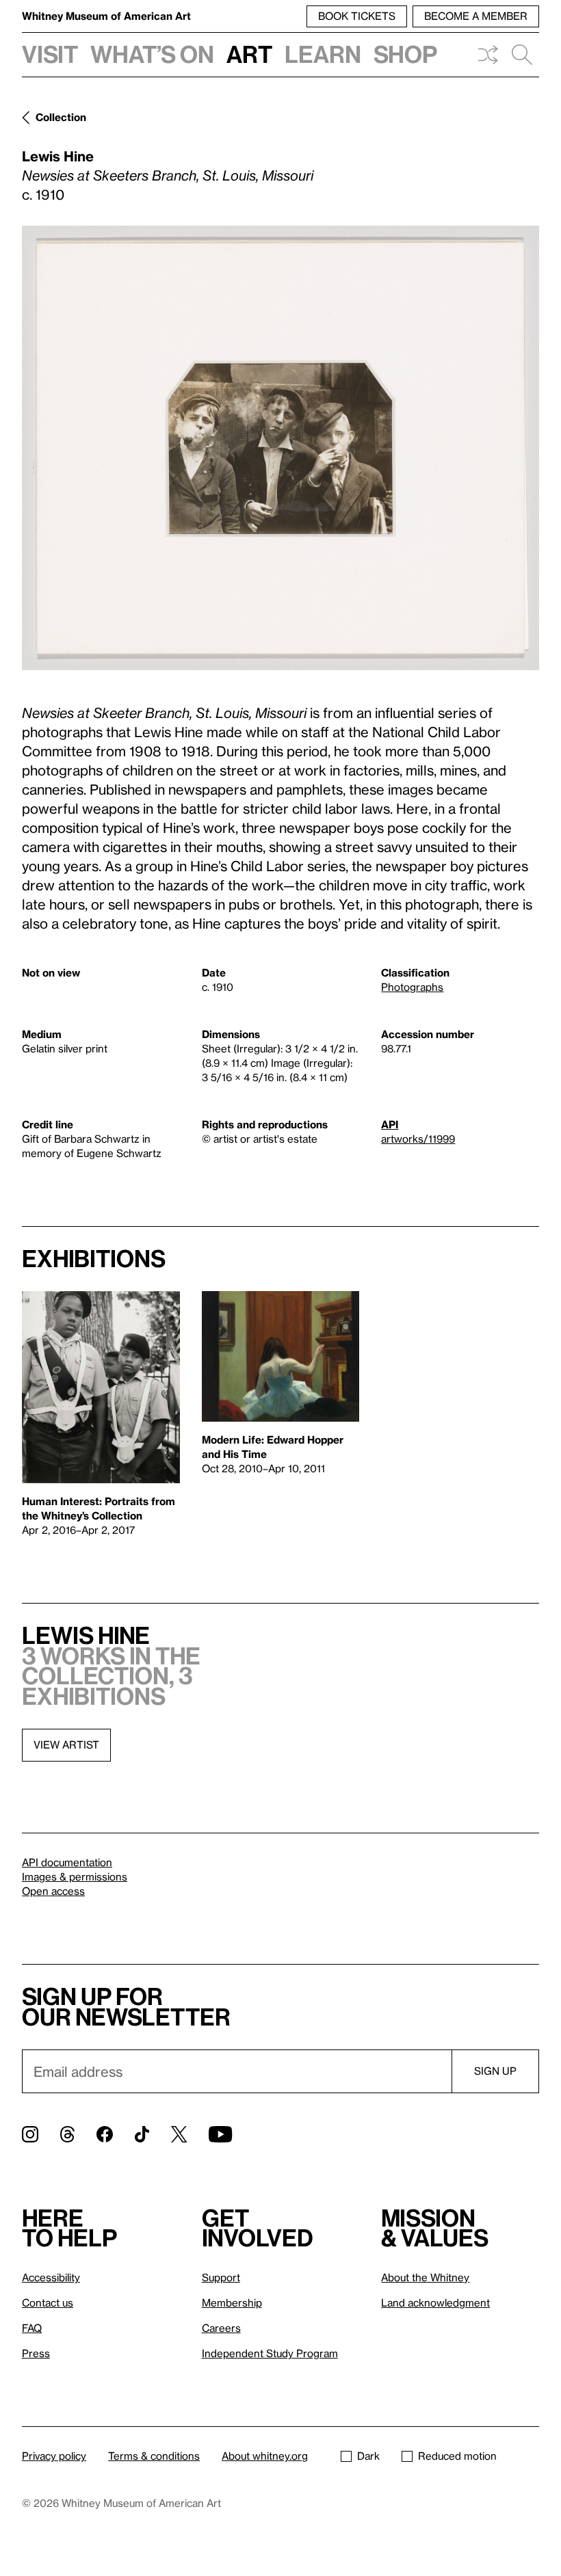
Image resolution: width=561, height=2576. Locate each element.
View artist (66, 1744)
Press (36, 2353)
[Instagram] (30, 2134)
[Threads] (67, 2134)
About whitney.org (265, 2456)
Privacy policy (54, 2456)
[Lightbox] (280, 448)
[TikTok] (142, 2134)
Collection (61, 117)
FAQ (32, 2328)
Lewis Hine (58, 156)
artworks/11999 (418, 1139)
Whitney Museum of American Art (106, 16)
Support (221, 2277)
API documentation (67, 1862)
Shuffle (488, 55)
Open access (53, 1891)
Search (522, 55)
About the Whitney (425, 2277)
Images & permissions (75, 1876)
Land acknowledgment (435, 2302)
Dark (368, 2456)
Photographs (412, 987)
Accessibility (51, 2277)
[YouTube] (220, 2134)
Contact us (48, 2302)
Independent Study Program (270, 2353)
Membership (232, 2302)
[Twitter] (179, 2134)
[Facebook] (105, 2134)
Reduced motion (457, 2456)
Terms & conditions (154, 2456)
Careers (221, 2328)
